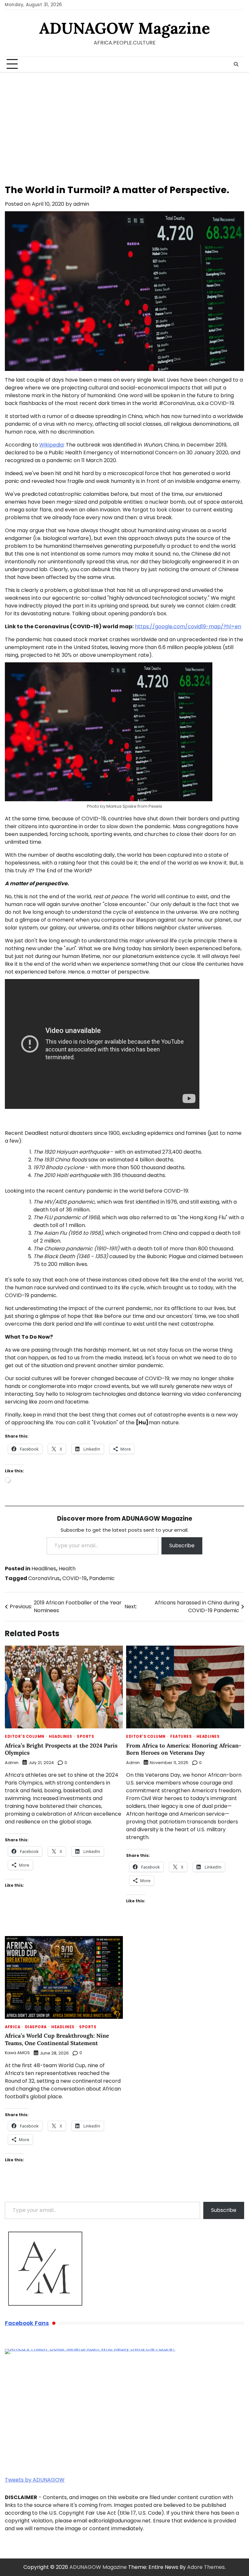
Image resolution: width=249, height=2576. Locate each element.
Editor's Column (25, 1737)
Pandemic (102, 1578)
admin (81, 204)
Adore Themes (206, 2567)
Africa (12, 2027)
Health (67, 1569)
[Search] (236, 64)
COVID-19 (74, 1578)
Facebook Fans (27, 2323)
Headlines (44, 1569)
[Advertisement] (124, 121)
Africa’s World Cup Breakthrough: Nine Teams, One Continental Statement (57, 2039)
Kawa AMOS (17, 2053)
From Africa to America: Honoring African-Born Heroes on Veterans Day (184, 1749)
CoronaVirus (44, 1578)
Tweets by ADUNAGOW (35, 2480)
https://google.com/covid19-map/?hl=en (188, 626)
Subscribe (182, 1546)
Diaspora (36, 2027)
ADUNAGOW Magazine (125, 28)
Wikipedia (51, 445)
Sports (85, 1737)
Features (181, 1737)
